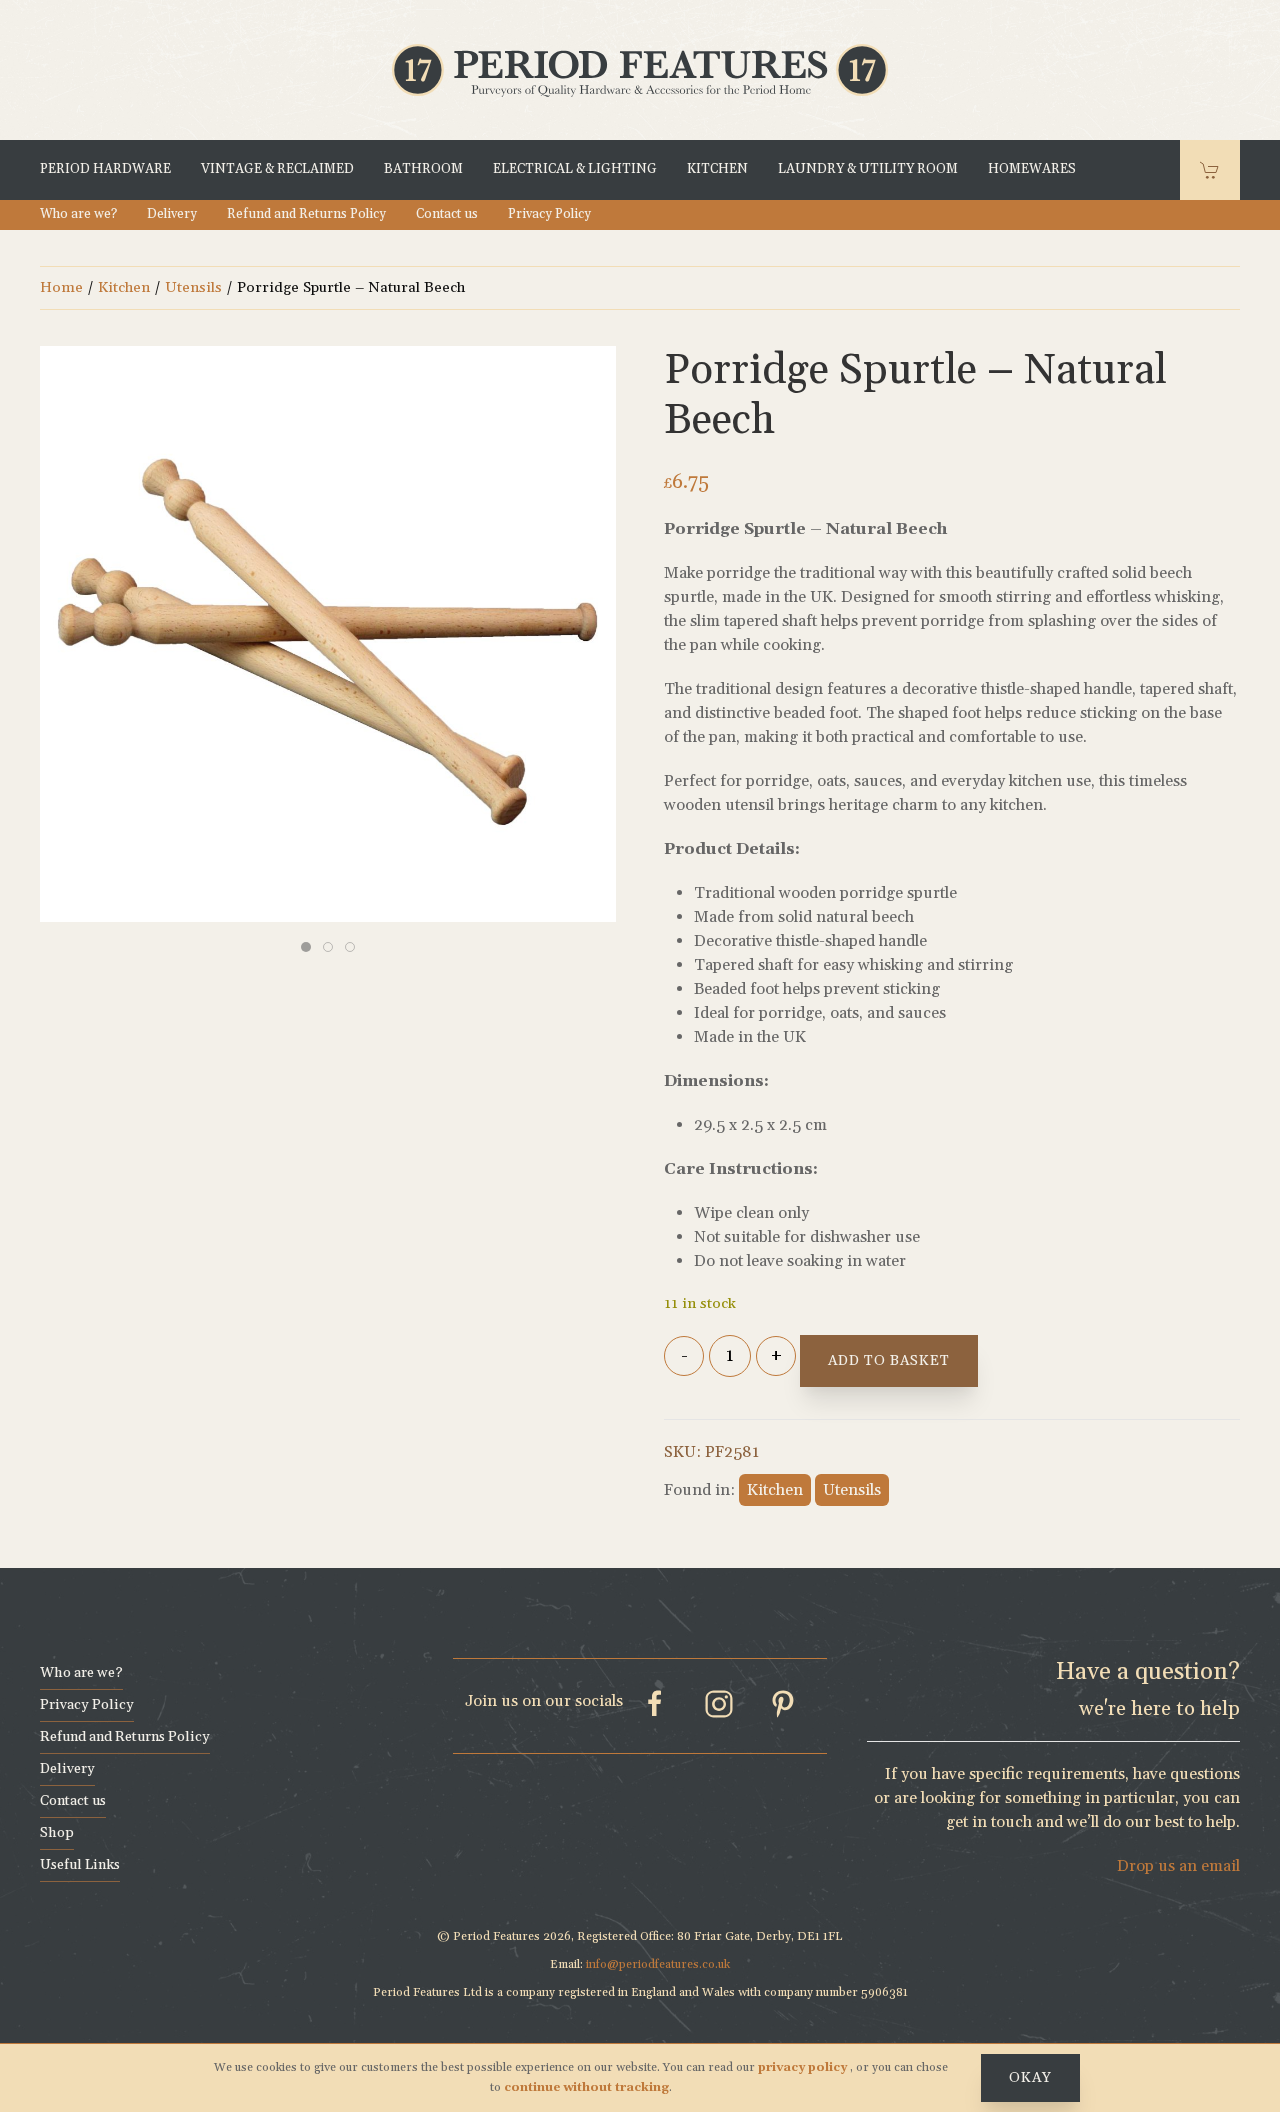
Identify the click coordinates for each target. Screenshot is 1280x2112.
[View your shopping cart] (1210, 170)
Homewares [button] (1032, 169)
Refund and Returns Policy (306, 214)
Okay (1030, 2078)
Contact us (447, 214)
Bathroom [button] (423, 169)
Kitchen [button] (717, 169)
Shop (57, 1833)
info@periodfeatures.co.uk (658, 1964)
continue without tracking (586, 2087)
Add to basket (889, 1361)
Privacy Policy (549, 214)
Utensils (193, 287)
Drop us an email (1178, 1866)
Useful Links (80, 1865)
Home (61, 287)
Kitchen (124, 287)
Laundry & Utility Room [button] (868, 169)
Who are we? (78, 214)
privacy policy (804, 2067)
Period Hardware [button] (105, 169)
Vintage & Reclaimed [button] (277, 169)
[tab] (306, 947)
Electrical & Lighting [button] (575, 169)
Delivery (172, 214)
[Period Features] (640, 68)
